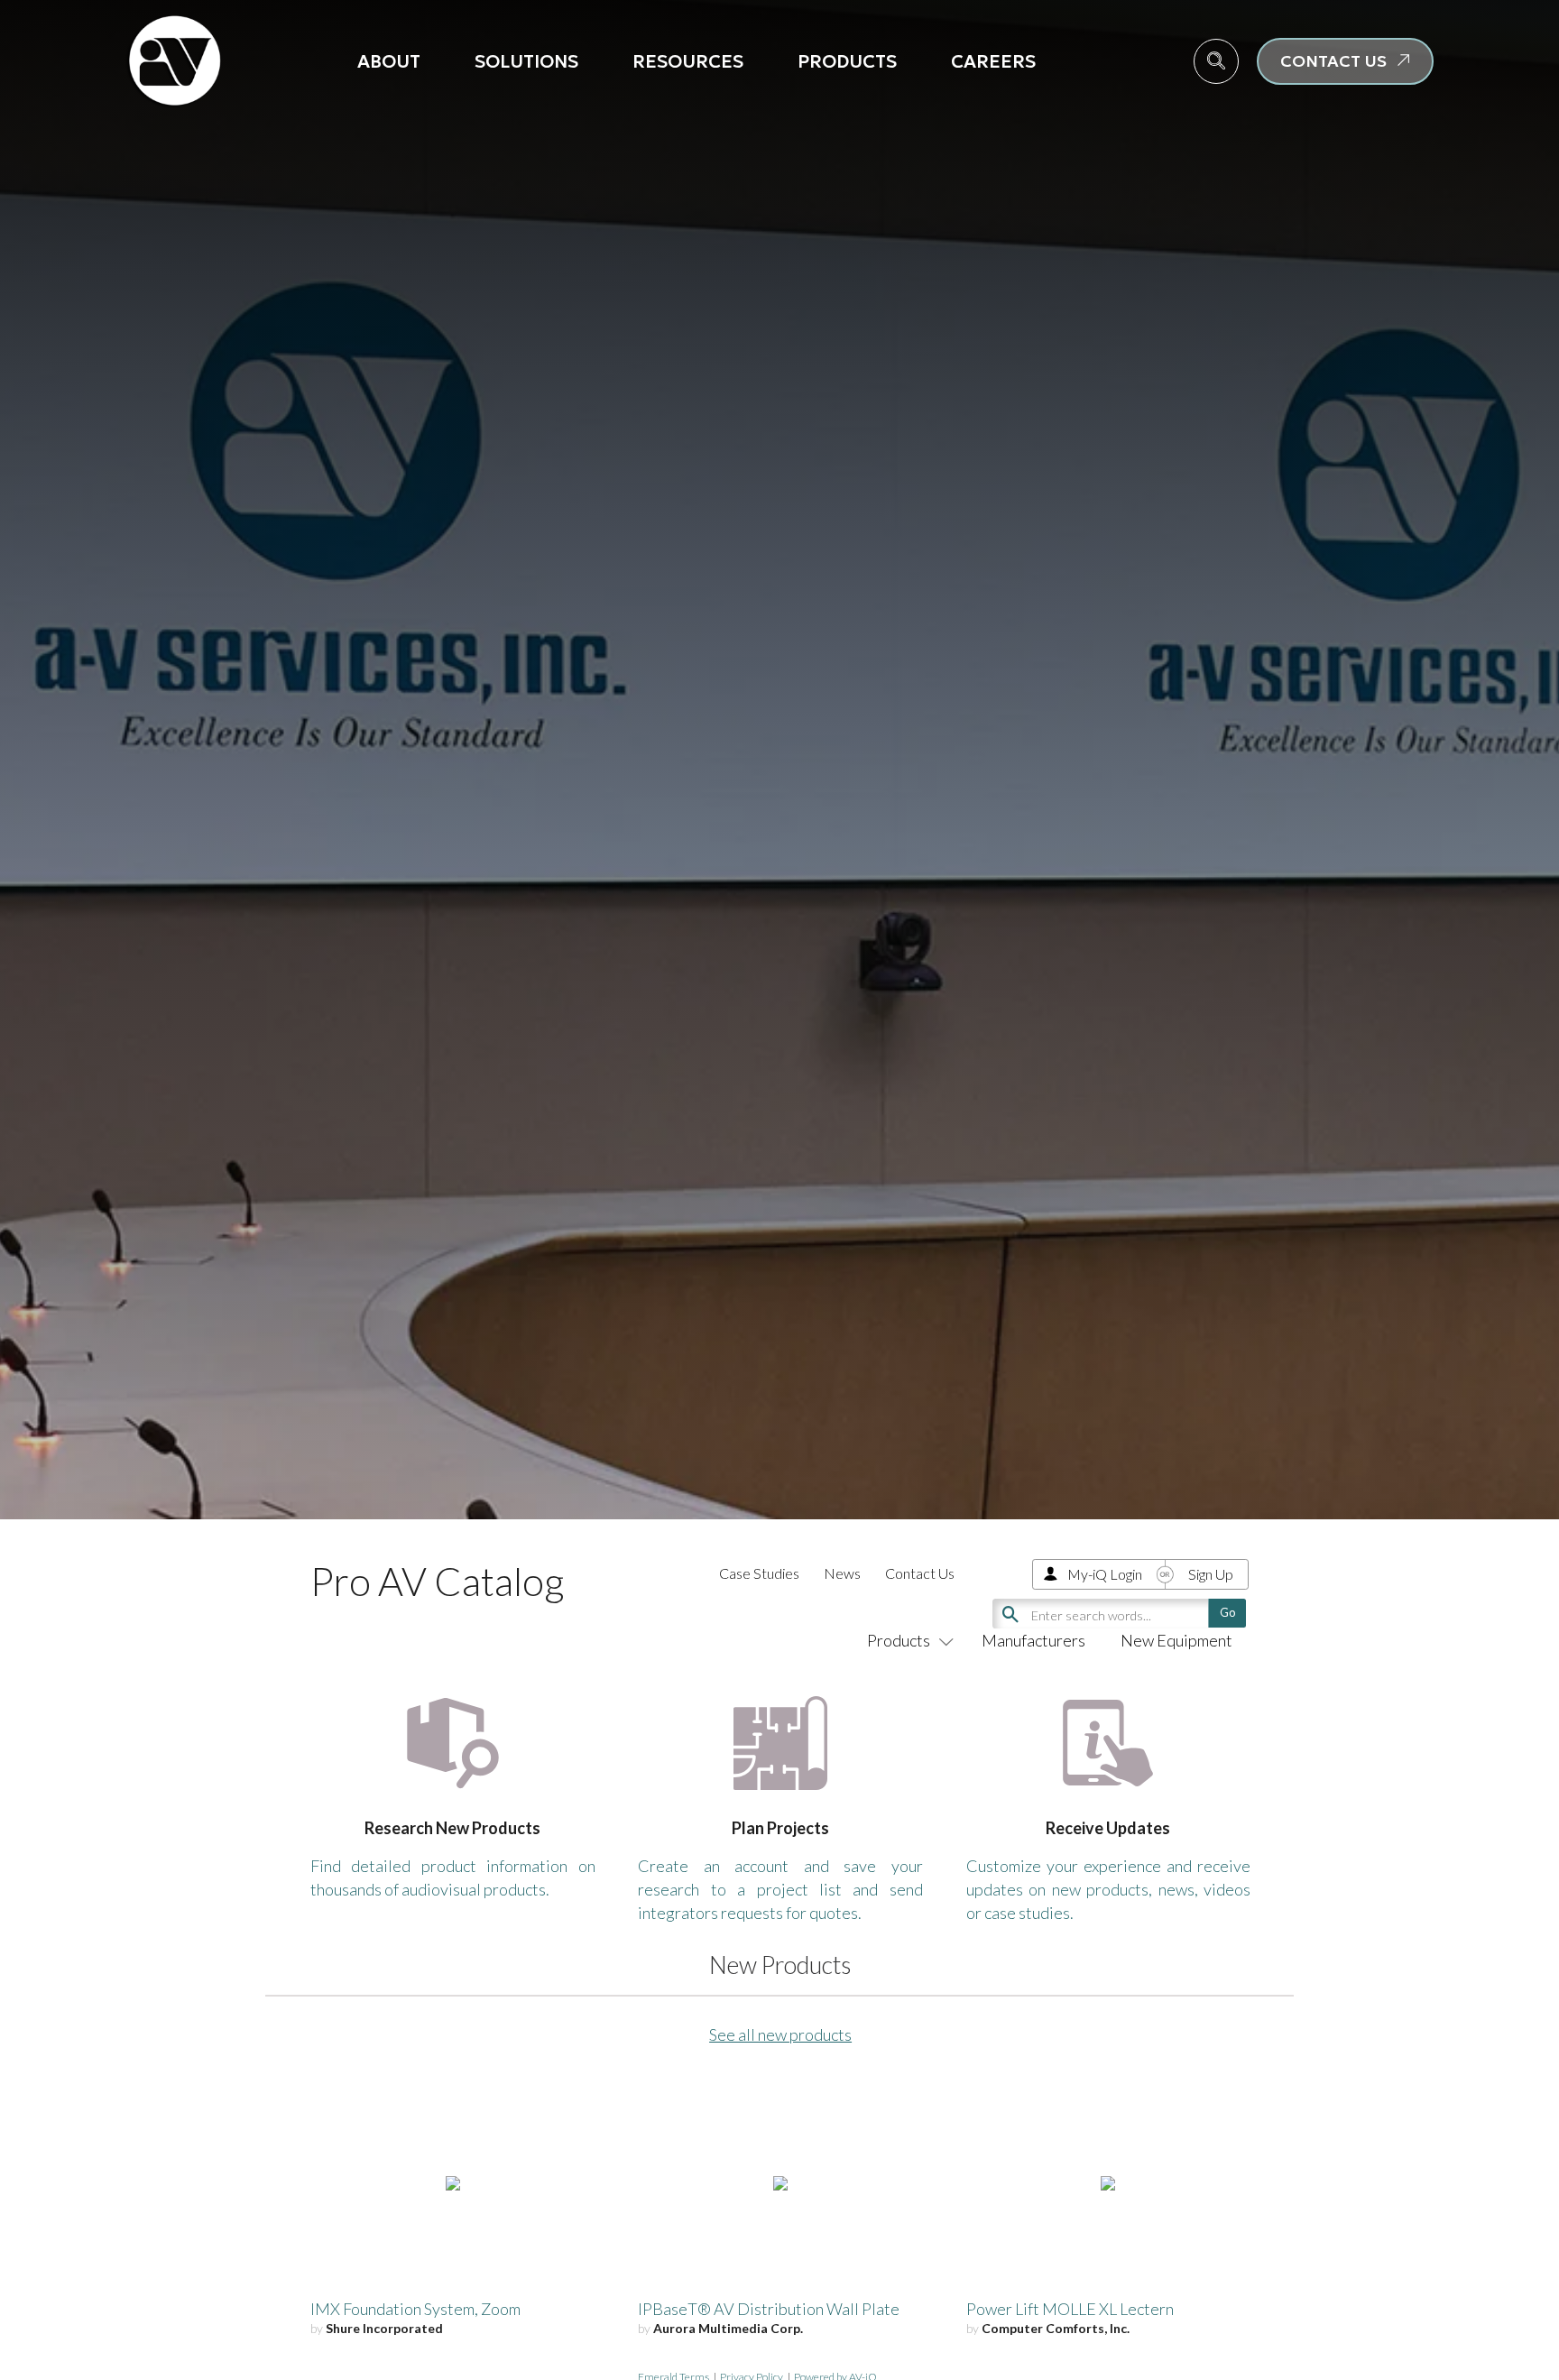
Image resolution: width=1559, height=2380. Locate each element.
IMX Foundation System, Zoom (415, 2309)
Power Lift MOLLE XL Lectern (1070, 2309)
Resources (688, 61)
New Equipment (1176, 1640)
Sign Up (1211, 1574)
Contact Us (920, 1573)
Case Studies (759, 1573)
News (842, 1573)
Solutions (526, 61)
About (389, 61)
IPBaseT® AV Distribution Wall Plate (769, 2309)
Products (847, 61)
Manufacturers (1033, 1640)
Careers (993, 61)
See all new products (780, 2034)
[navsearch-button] (1216, 61)
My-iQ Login (1105, 1574)
